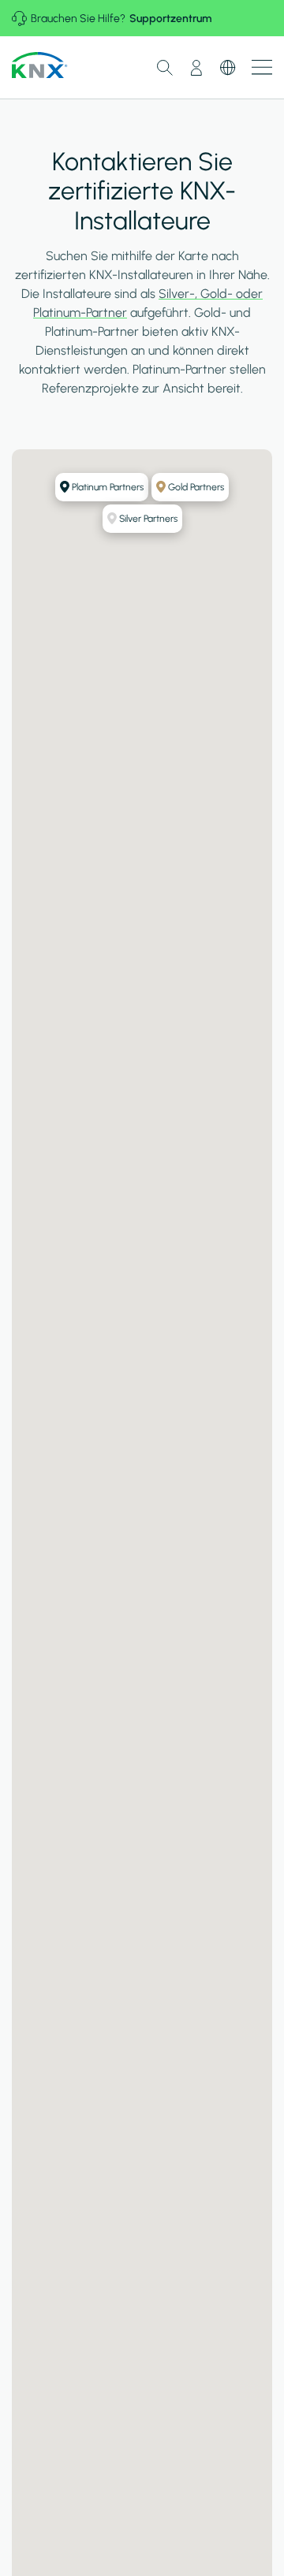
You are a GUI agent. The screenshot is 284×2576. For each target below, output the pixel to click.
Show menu (262, 67)
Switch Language (228, 68)
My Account (196, 68)
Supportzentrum (170, 19)
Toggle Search (165, 68)
